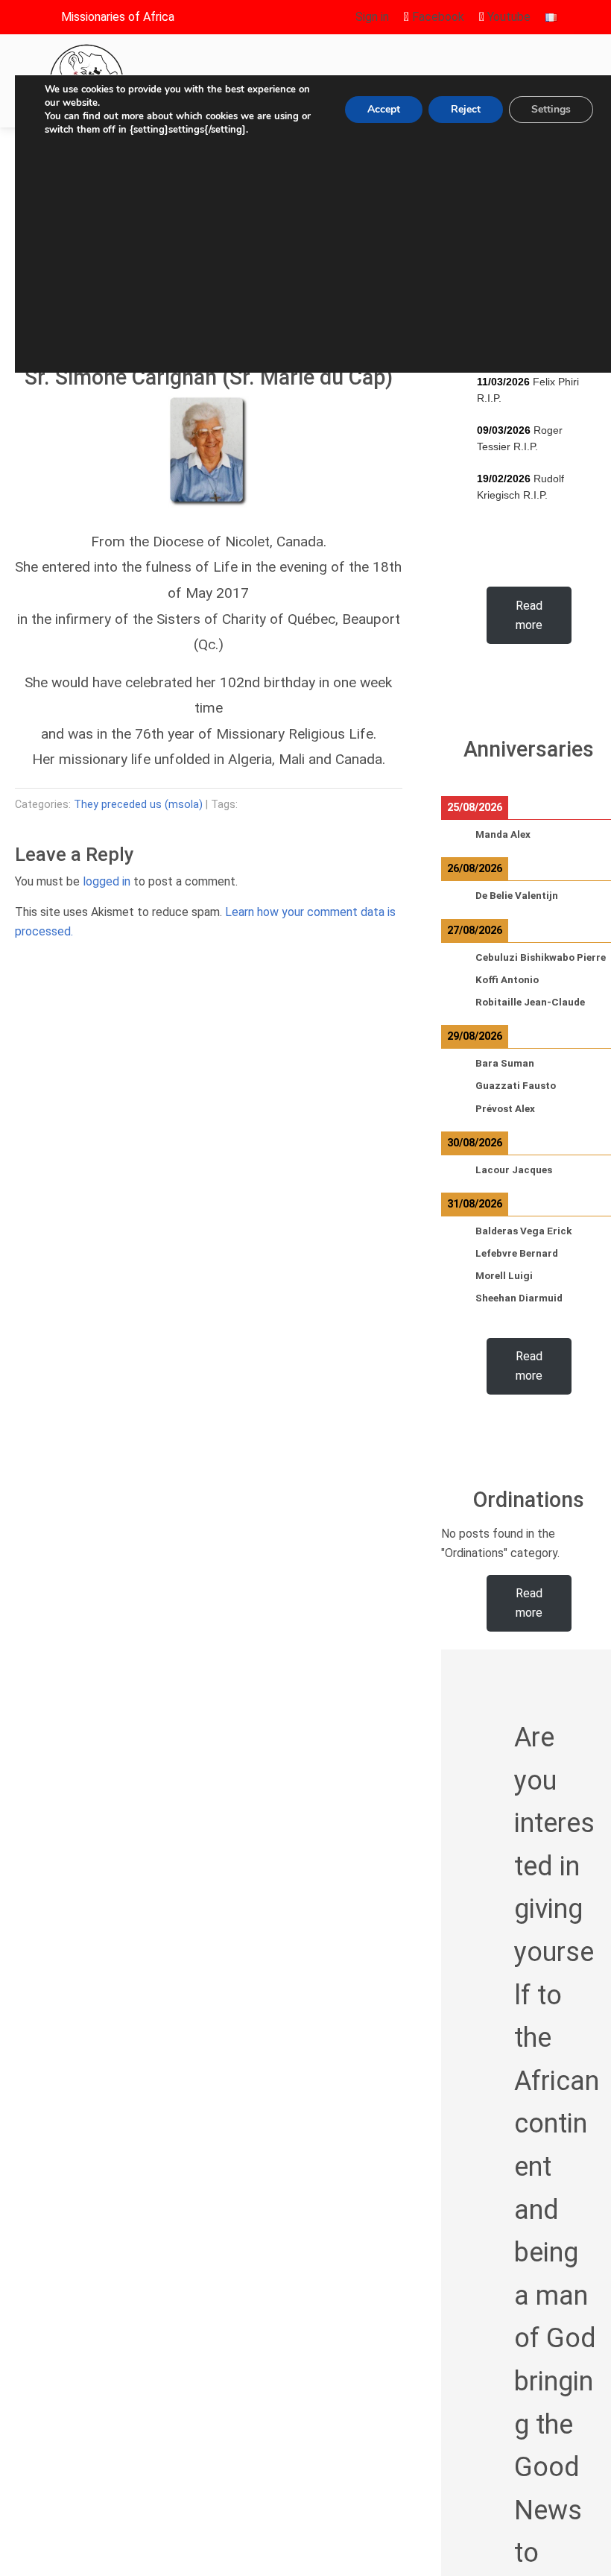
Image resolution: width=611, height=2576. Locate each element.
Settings (551, 109)
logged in (107, 881)
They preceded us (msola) (138, 805)
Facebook (437, 17)
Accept (384, 109)
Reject (466, 109)
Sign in (372, 17)
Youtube (507, 17)
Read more (529, 615)
